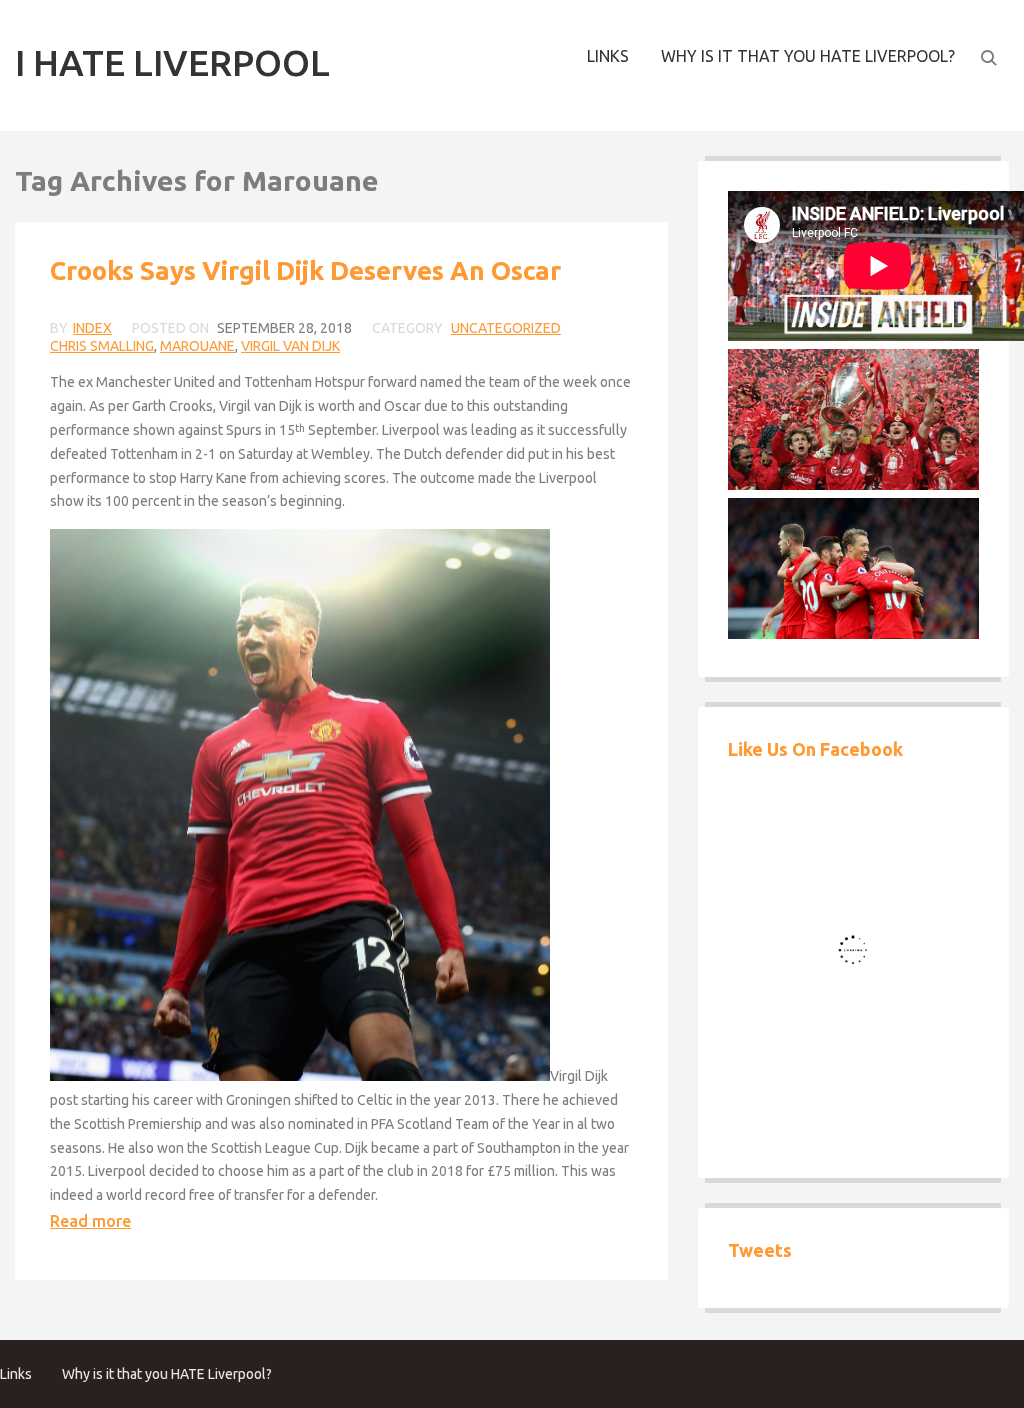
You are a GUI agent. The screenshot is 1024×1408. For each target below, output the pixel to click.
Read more (90, 1221)
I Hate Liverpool (172, 62)
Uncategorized (506, 328)
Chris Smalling (102, 346)
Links (608, 56)
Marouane (197, 346)
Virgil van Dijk (290, 346)
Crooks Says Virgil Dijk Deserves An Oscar (305, 270)
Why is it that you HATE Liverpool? (808, 56)
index (92, 328)
